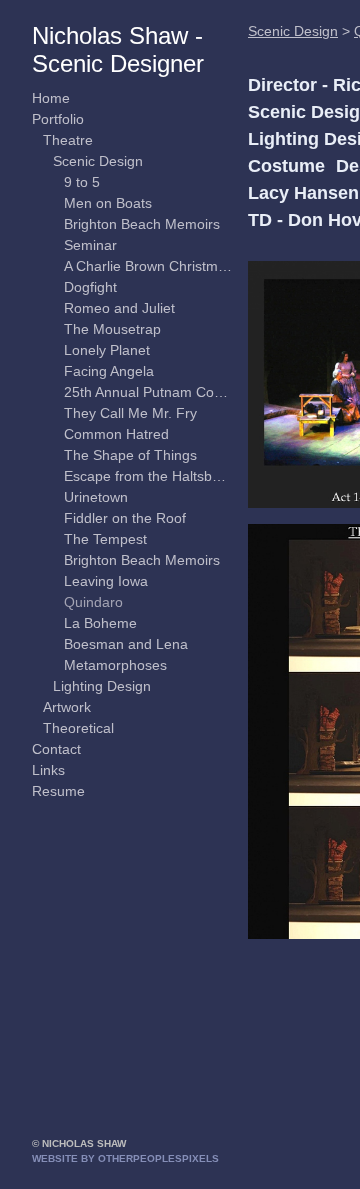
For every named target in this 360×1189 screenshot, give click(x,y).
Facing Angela (109, 371)
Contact (56, 749)
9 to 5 (82, 182)
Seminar (90, 245)
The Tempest (105, 539)
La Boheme (100, 623)
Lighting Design (102, 686)
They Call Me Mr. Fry (130, 413)
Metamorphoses (115, 665)
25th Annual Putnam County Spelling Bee (148, 392)
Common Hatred (116, 434)
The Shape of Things (130, 455)
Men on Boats (108, 203)
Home (51, 98)
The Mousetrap (112, 329)
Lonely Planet (107, 350)
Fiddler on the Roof (125, 518)
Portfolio (58, 119)
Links (48, 770)
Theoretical (78, 728)
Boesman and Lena (126, 644)
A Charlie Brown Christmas (148, 266)
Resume (58, 791)
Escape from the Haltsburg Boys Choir (148, 476)
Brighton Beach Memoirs (142, 224)
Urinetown (96, 497)
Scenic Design (98, 161)
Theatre (68, 140)
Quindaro (93, 602)
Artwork (67, 707)
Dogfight (90, 287)
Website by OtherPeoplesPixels (125, 1158)
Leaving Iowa (106, 581)
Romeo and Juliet (119, 308)
